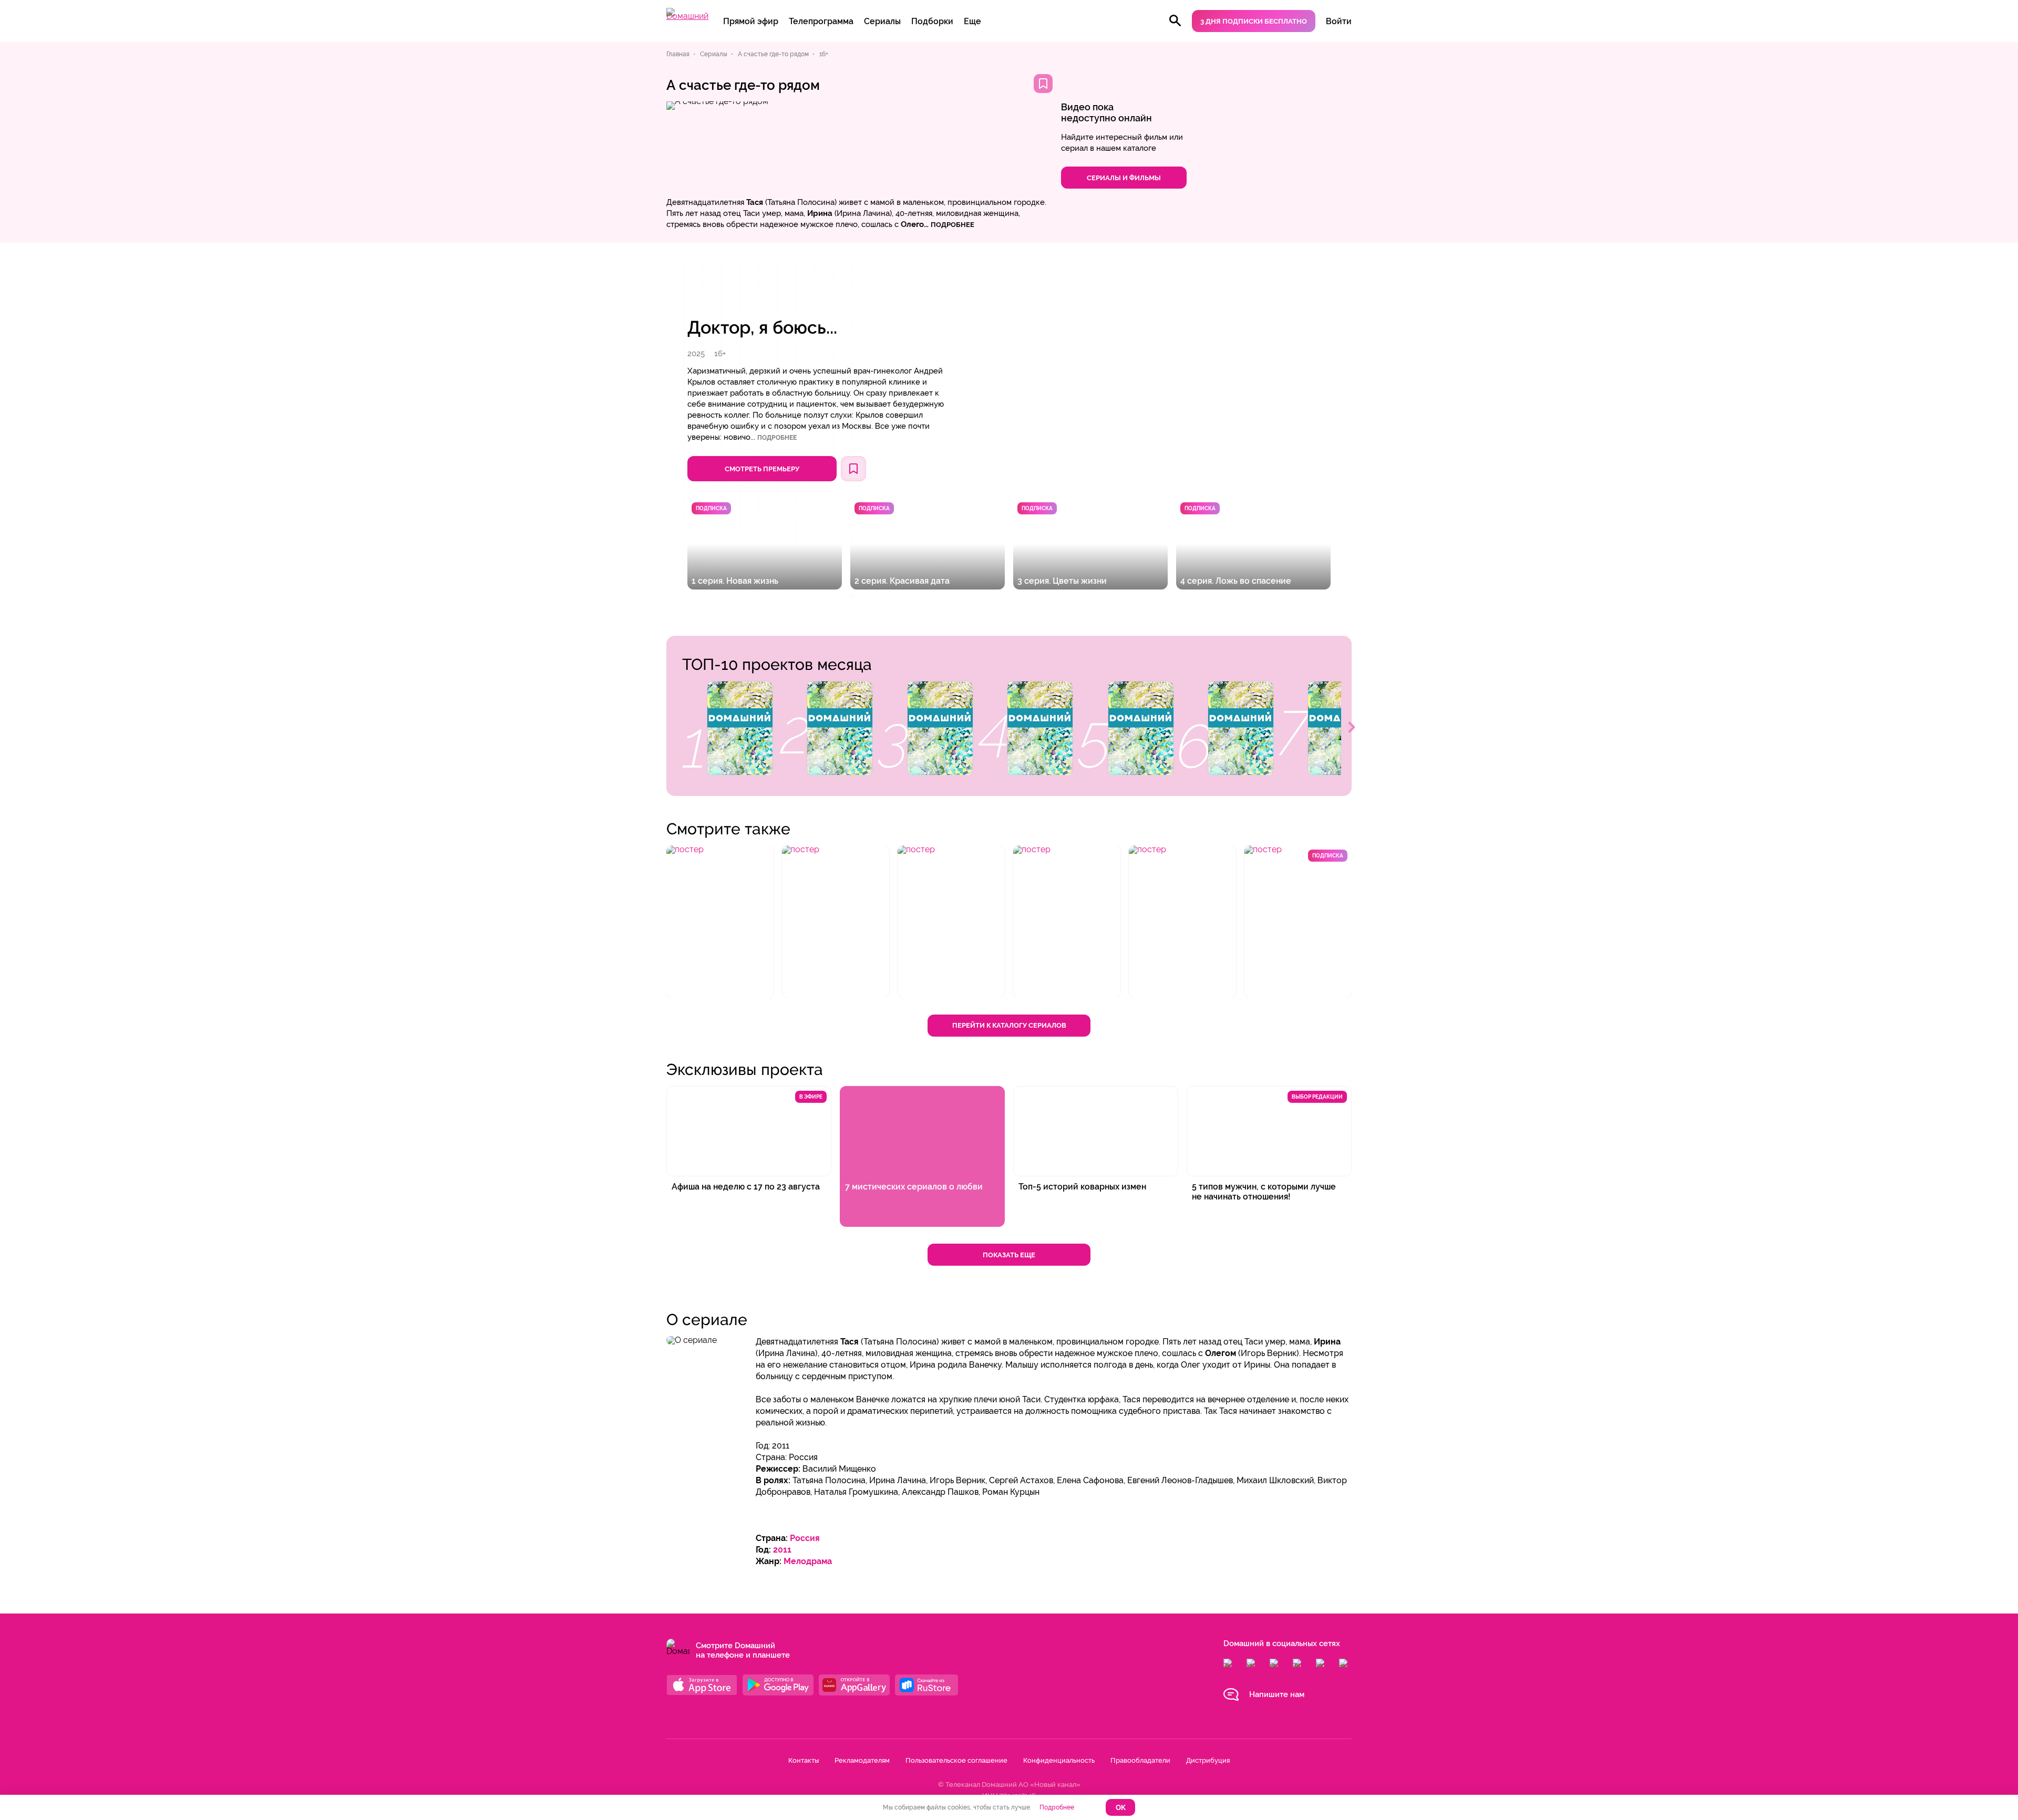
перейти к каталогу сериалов (1009, 1025)
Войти (1339, 21)
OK (1121, 1808)
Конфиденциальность (1059, 1760)
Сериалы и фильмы (1124, 178)
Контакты (804, 1760)
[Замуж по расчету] (740, 728)
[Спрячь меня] (840, 728)
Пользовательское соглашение (956, 1760)
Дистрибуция (1208, 1760)
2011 (782, 1550)
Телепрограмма (821, 21)
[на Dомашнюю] (687, 16)
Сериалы (882, 21)
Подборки (932, 21)
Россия (805, 1538)
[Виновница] (1241, 728)
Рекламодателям (862, 1760)
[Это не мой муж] (1040, 728)
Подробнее (777, 438)
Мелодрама (808, 1561)
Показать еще (1009, 1255)
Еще (972, 21)
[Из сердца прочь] (940, 728)
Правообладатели (1140, 1760)
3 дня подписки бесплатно (1254, 21)
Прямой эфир (751, 21)
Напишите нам (1277, 1694)
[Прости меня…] (1141, 728)
